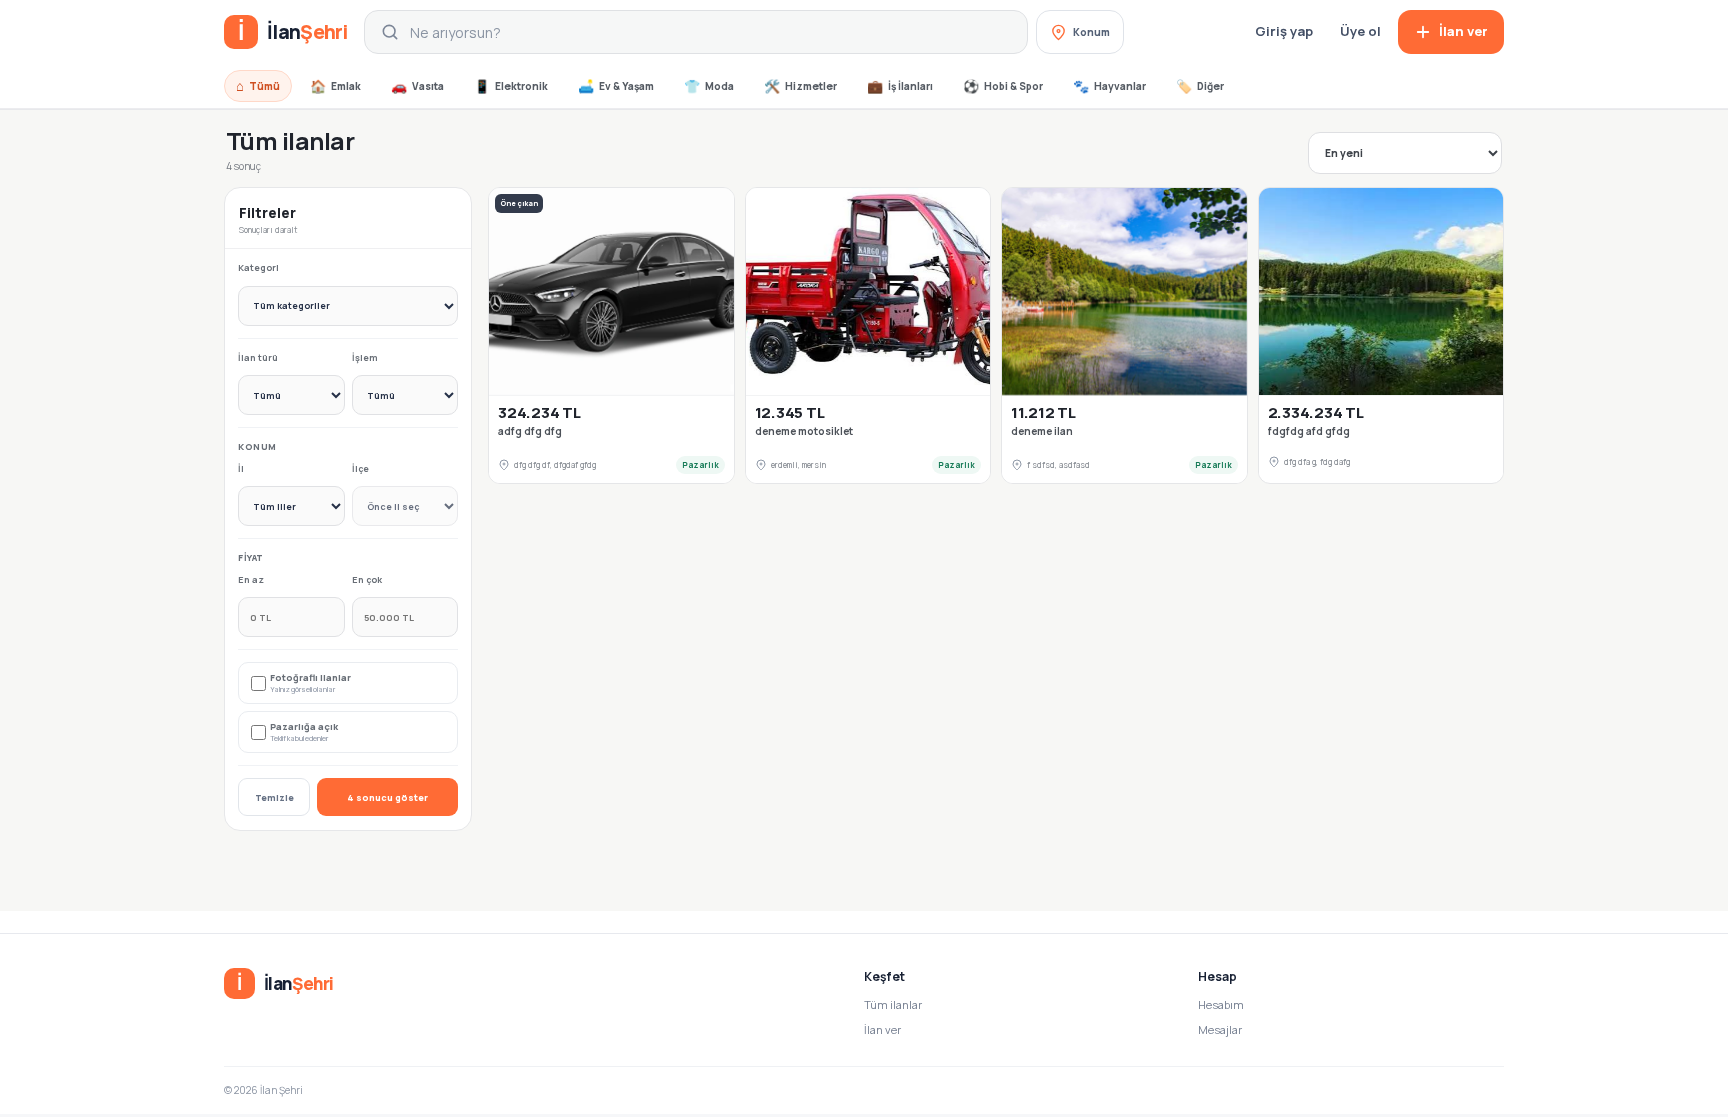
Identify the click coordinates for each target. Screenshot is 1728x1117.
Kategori (258, 267)
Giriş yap (1284, 31)
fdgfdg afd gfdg (1309, 431)
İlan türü (258, 357)
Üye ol (1360, 31)
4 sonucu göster (387, 797)
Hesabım (1221, 1004)
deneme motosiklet (804, 431)
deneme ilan (1042, 431)
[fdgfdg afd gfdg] (1381, 291)
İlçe (360, 468)
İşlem (365, 357)
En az (251, 579)
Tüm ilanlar (893, 1004)
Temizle (274, 797)
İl (241, 468)
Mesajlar (1220, 1029)
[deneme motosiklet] (868, 291)
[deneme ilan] (1124, 291)
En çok (367, 579)
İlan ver (882, 1029)
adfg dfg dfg (530, 431)
